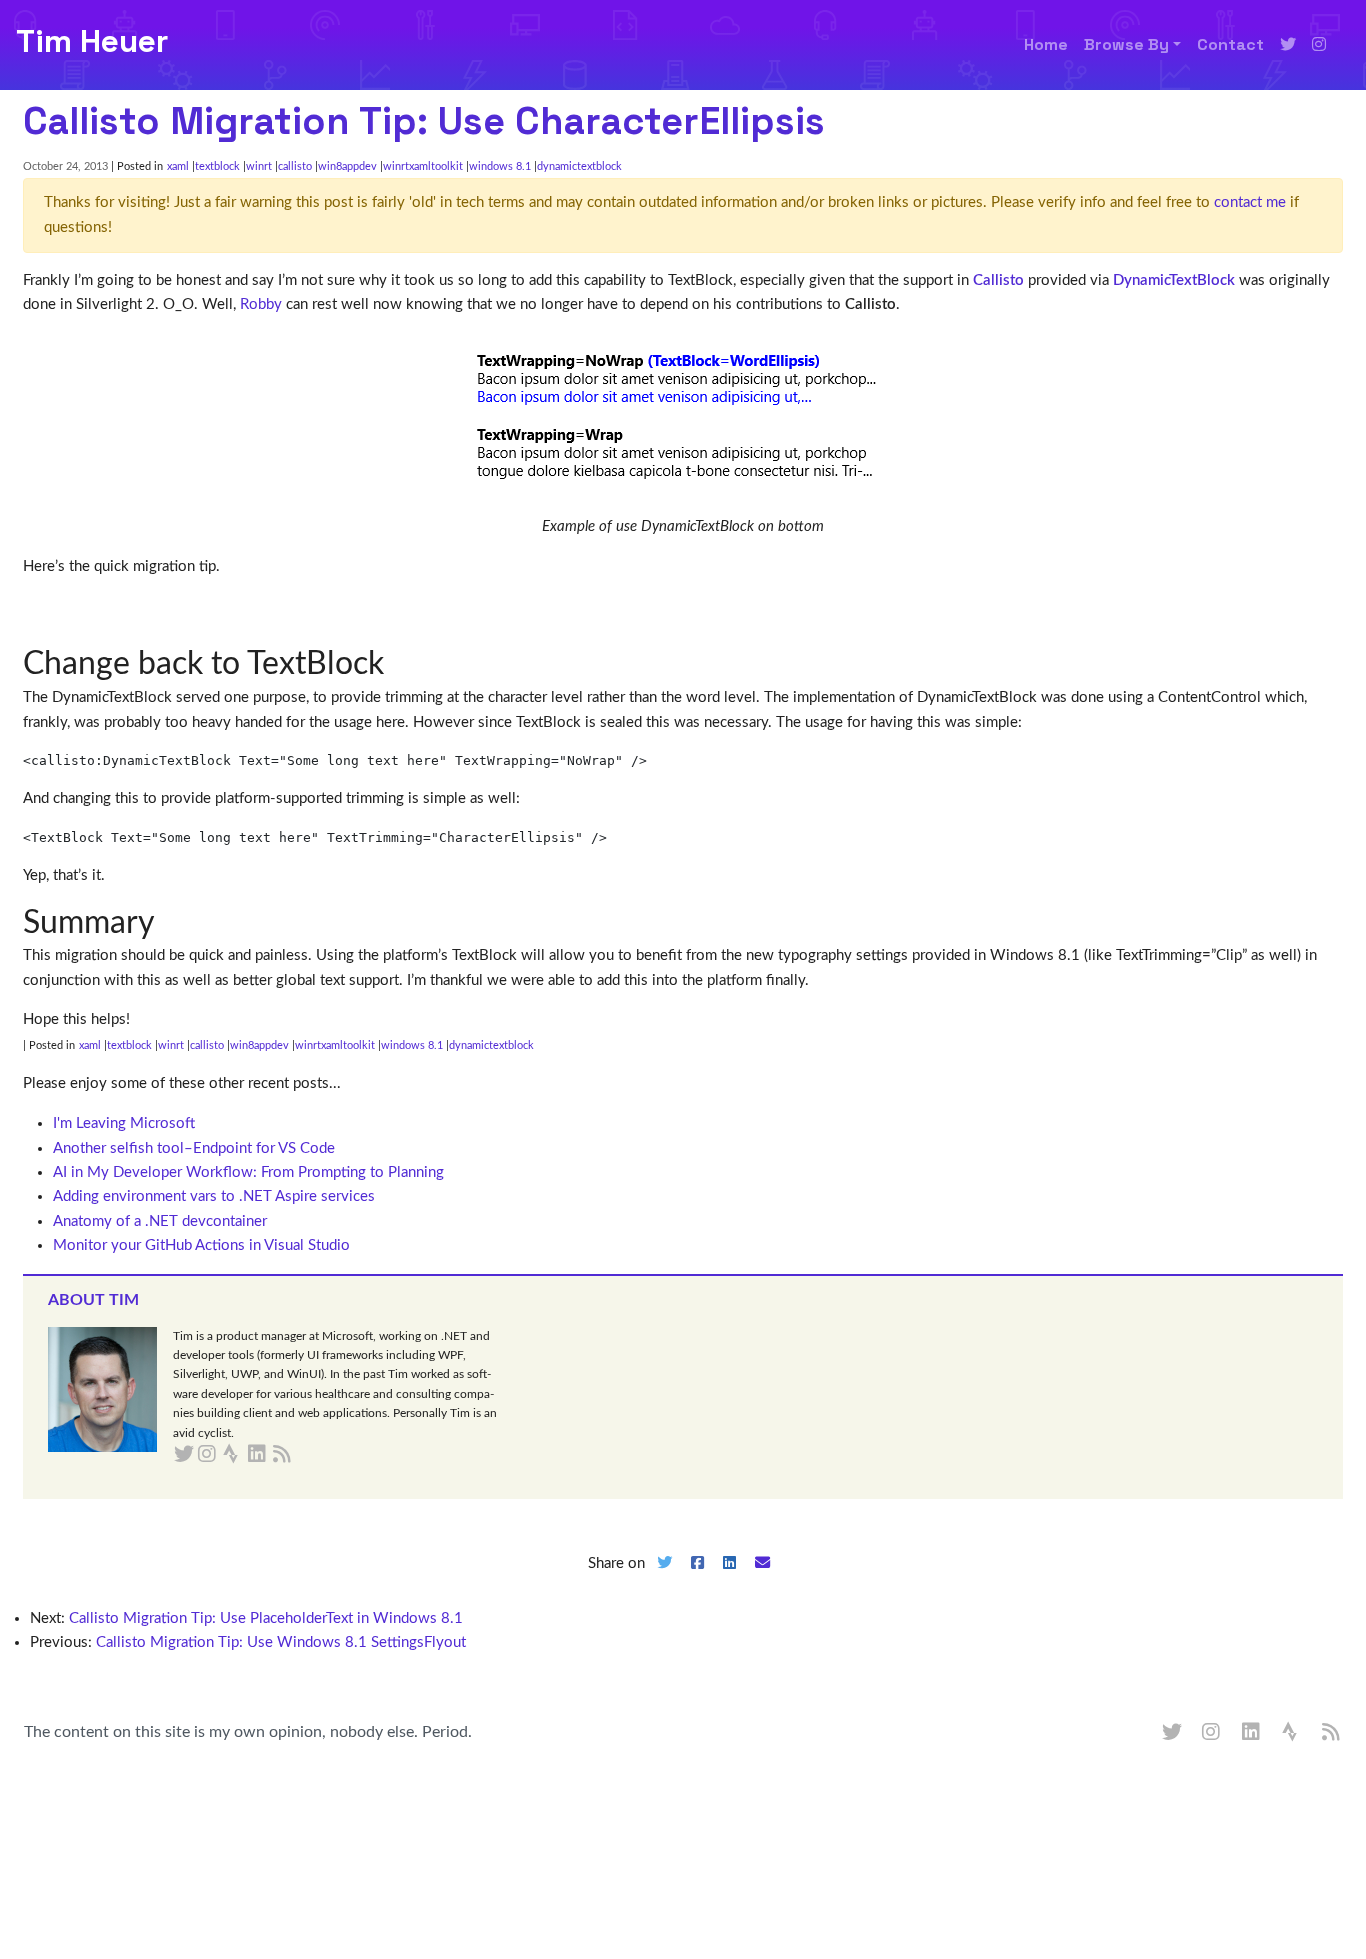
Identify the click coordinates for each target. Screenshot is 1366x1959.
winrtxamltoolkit (423, 166)
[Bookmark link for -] (38, 613)
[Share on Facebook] (697, 1579)
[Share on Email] (763, 1579)
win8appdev (347, 166)
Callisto (998, 280)
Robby (261, 304)
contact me (1250, 202)
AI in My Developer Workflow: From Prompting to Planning (248, 1172)
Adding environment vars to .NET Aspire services (214, 1196)
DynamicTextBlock (1174, 280)
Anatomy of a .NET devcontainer (160, 1221)
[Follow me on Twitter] (1288, 45)
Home (1046, 44)
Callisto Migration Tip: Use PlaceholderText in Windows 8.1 (266, 1618)
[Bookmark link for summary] (170, 923)
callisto (295, 166)
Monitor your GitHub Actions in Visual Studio (201, 1245)
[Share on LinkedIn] (730, 1579)
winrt (259, 166)
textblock (217, 166)
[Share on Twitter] (664, 1579)
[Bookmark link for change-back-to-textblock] (399, 664)
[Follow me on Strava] (1292, 1733)
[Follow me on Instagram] (1319, 45)
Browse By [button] (1126, 44)
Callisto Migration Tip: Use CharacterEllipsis (424, 121)
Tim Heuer (92, 41)
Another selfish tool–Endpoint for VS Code (194, 1148)
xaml (178, 166)
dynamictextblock (579, 166)
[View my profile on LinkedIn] (1252, 1733)
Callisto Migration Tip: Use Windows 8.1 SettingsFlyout (281, 1642)
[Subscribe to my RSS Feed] (305, 1455)
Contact (1230, 44)
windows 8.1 (500, 166)
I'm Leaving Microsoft (124, 1123)
